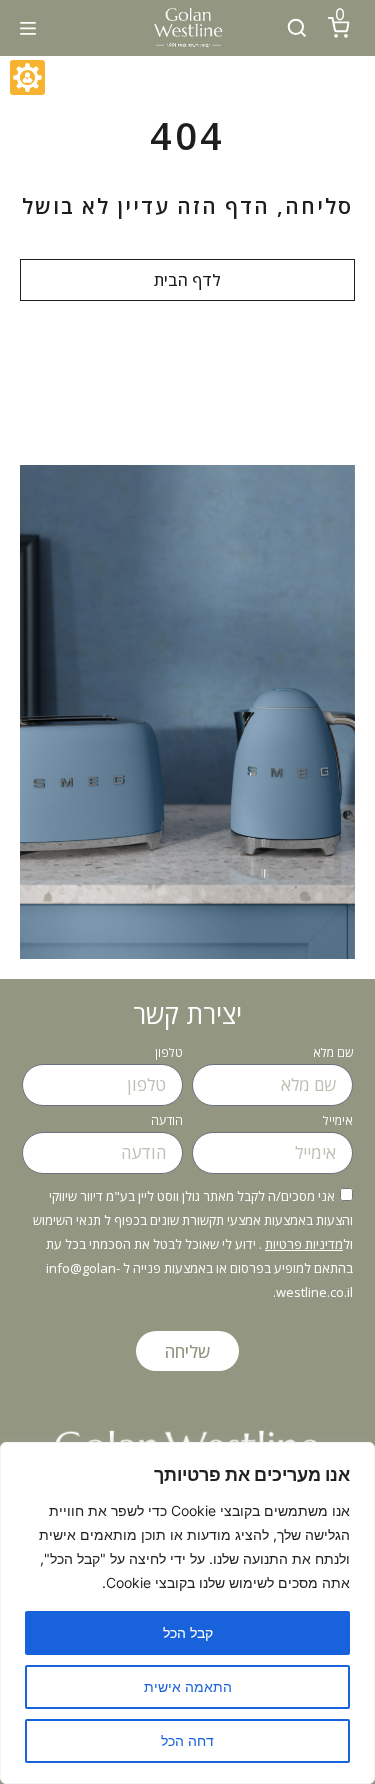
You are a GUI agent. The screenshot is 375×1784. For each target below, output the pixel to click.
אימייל (338, 1122)
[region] (187, 1613)
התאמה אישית (188, 1686)
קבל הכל (188, 1632)
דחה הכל (187, 1740)
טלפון (169, 1054)
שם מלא (333, 1054)
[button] (28, 28)
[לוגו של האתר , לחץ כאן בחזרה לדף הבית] (187, 28)
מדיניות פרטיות (304, 1244)
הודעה (167, 1122)
